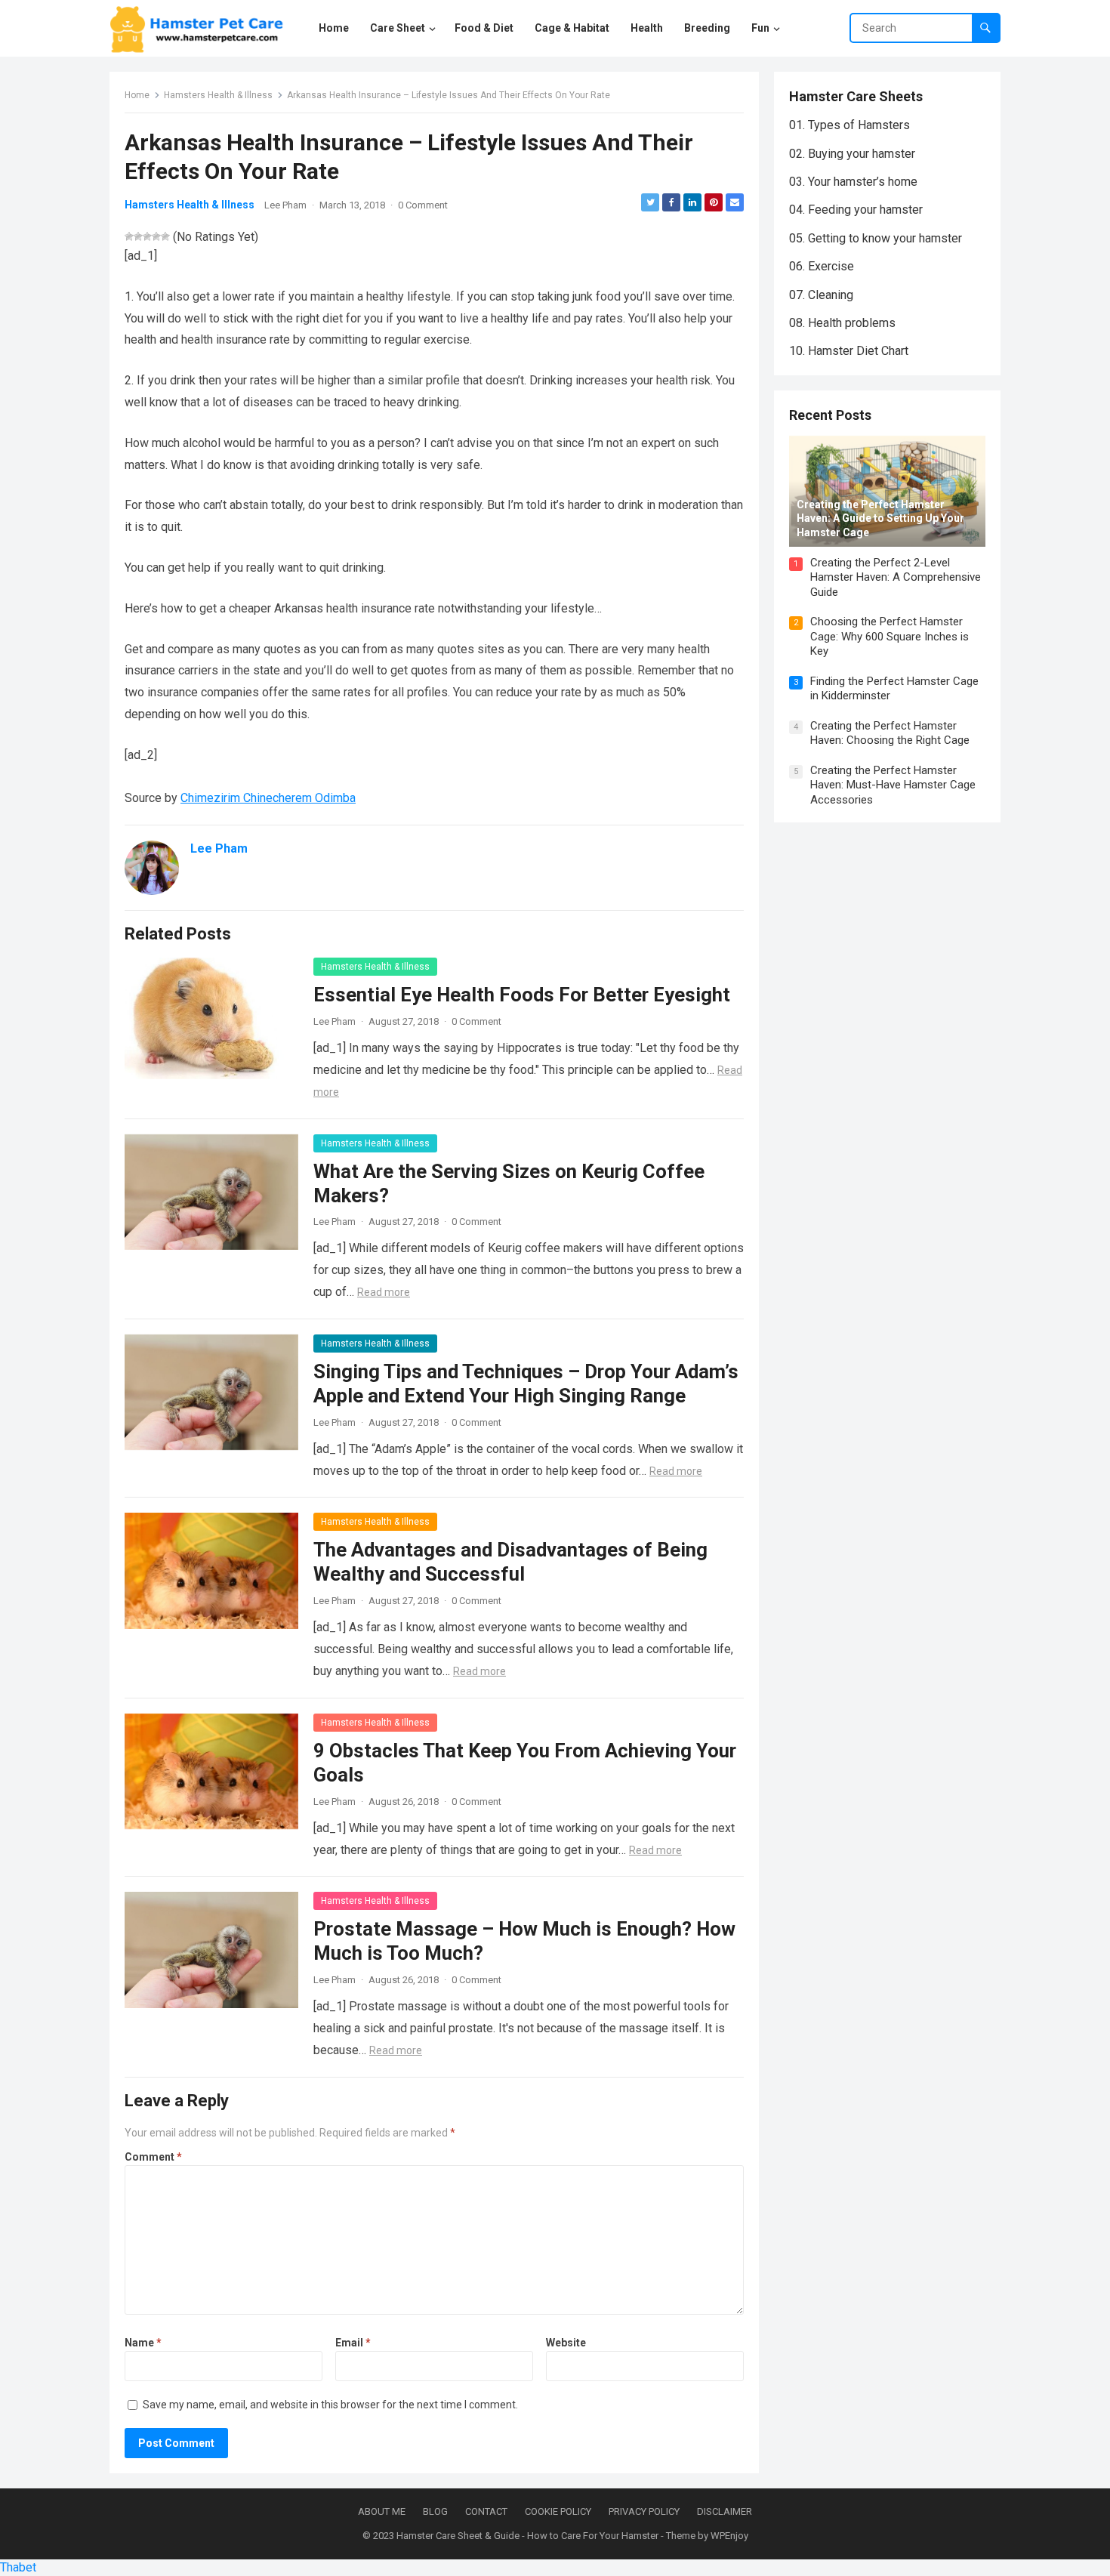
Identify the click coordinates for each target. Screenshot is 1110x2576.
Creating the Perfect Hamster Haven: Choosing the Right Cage (890, 733)
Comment (153, 2157)
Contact (486, 2511)
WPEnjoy (729, 2536)
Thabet (18, 2567)
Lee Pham (285, 205)
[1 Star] (129, 236)
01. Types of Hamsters (849, 125)
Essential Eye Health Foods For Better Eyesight (522, 995)
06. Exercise (822, 266)
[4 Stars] (156, 236)
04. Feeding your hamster (856, 210)
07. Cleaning (821, 295)
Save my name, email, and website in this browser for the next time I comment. (330, 2405)
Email (353, 2343)
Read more (384, 1292)
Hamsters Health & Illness (218, 95)
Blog (435, 2511)
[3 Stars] (147, 236)
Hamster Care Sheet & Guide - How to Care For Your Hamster (527, 2536)
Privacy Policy (644, 2511)
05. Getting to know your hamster (876, 238)
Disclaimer (725, 2511)
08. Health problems (842, 323)
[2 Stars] (138, 236)
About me (382, 2511)
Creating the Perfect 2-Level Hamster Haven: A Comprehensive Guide (896, 577)
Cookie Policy (558, 2511)
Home (137, 95)
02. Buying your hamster (852, 154)
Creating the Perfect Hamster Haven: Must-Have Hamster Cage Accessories (893, 785)
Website (566, 2343)
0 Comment (423, 205)
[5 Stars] (165, 236)
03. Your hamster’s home (853, 182)
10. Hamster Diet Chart (849, 351)
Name (143, 2343)
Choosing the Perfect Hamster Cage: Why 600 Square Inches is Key (890, 636)
